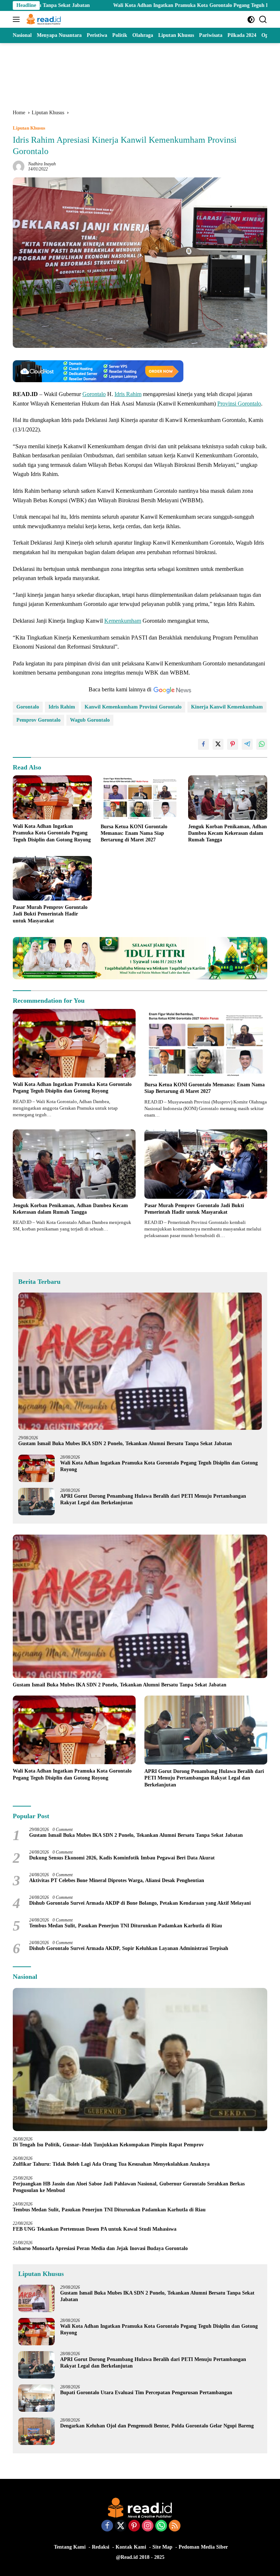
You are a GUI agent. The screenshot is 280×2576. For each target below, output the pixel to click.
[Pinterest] (134, 2526)
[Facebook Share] (203, 744)
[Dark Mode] (251, 20)
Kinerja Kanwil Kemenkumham (227, 707)
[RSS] (175, 2526)
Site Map (162, 2547)
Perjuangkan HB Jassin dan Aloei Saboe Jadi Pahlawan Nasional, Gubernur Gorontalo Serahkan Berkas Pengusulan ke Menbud (129, 2187)
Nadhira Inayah (42, 164)
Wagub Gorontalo (90, 720)
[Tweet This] (218, 744)
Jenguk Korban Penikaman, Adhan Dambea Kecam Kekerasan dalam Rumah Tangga (227, 833)
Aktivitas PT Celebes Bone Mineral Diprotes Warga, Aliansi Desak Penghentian (117, 1880)
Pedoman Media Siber (203, 2547)
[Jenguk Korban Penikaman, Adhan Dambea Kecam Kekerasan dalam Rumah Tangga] (228, 798)
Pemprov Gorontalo (38, 720)
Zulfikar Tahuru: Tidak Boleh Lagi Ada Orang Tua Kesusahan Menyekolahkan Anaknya (113, 2164)
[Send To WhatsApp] (262, 744)
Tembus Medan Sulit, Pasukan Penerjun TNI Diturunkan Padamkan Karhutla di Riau (126, 1926)
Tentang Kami (70, 2547)
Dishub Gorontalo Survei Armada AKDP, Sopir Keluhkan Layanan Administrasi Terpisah (129, 1948)
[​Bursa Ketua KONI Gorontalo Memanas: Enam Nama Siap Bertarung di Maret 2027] (140, 798)
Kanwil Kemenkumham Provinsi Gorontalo (133, 707)
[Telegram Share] (247, 744)
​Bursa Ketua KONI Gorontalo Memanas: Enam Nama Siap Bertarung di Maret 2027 (134, 833)
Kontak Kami (131, 2547)
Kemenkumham (123, 621)
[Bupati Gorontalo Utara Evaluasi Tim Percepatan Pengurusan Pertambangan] (36, 2398)
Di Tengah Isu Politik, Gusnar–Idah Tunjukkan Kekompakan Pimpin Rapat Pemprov (108, 2145)
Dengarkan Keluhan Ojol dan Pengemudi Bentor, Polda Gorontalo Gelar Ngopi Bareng (157, 2426)
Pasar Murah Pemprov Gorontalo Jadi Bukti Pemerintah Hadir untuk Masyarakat (50, 914)
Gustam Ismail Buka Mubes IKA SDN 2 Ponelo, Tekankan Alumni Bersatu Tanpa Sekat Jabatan (125, 1444)
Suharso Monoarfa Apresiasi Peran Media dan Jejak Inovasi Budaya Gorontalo (102, 2248)
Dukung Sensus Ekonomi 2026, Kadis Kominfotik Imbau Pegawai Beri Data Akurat (122, 1858)
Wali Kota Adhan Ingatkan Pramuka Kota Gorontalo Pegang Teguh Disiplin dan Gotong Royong (138, 5)
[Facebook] (107, 2526)
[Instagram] (148, 2526)
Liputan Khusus (29, 128)
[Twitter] (121, 2526)
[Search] (263, 20)
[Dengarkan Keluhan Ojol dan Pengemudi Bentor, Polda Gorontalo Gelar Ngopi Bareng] (36, 2431)
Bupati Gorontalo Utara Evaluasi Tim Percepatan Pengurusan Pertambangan (146, 2393)
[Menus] (18, 19)
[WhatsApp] (161, 2526)
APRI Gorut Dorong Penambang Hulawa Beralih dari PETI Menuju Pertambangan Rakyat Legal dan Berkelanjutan (153, 1499)
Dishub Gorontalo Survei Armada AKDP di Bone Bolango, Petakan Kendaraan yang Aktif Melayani (140, 1903)
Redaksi (101, 2547)
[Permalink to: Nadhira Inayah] (19, 166)
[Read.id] (43, 19)
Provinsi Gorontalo (239, 404)
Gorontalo (94, 394)
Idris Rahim (128, 394)
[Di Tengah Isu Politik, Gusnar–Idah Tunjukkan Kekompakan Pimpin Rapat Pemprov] (140, 2060)
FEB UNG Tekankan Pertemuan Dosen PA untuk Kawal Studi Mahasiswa (95, 2229)
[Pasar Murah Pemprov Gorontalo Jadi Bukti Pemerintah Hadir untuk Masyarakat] (52, 878)
